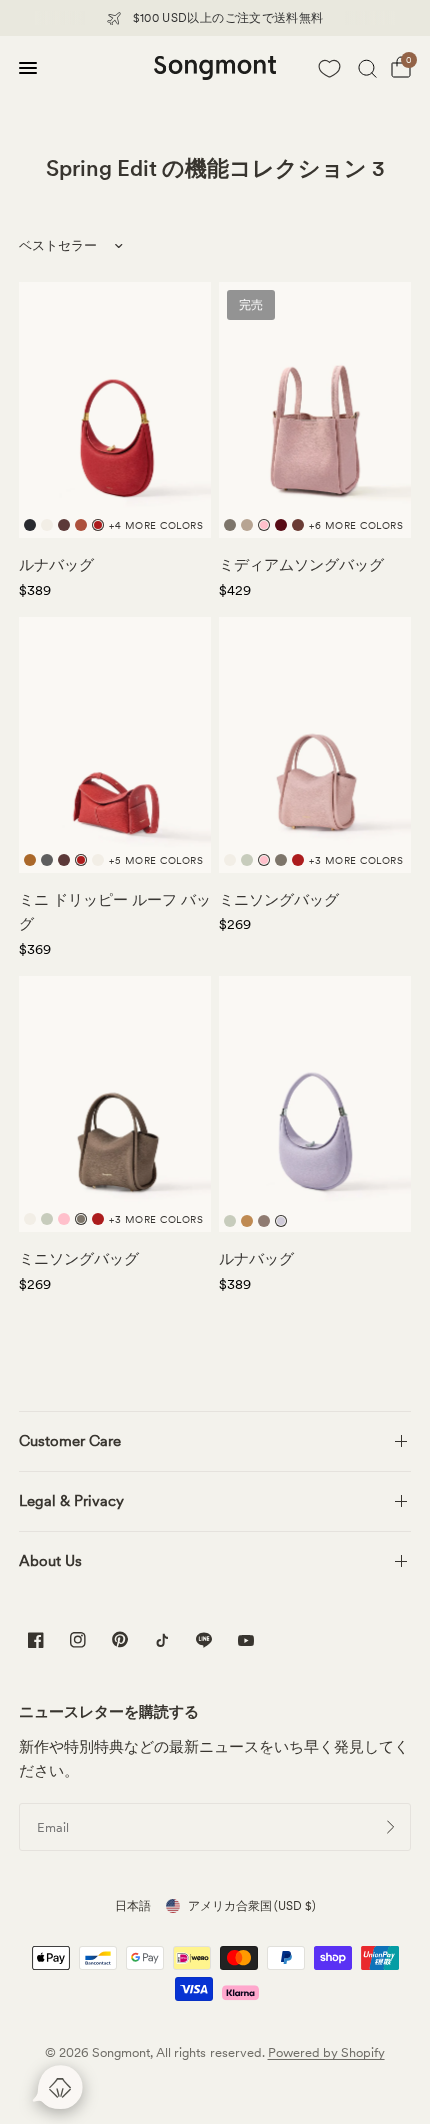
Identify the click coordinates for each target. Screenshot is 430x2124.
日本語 (133, 1906)
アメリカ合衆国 (252, 1906)
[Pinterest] (120, 1639)
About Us (50, 1561)
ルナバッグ (56, 565)
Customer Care (70, 1441)
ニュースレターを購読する (109, 1712)
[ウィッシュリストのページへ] (329, 68)
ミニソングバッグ (279, 900)
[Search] (367, 68)
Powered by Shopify (326, 2052)
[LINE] (204, 1640)
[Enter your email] (391, 1827)
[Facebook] (36, 1640)
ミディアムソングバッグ (301, 565)
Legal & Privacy (71, 1501)
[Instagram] (78, 1640)
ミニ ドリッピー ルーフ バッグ (115, 912)
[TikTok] (162, 1640)
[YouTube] (246, 1642)
